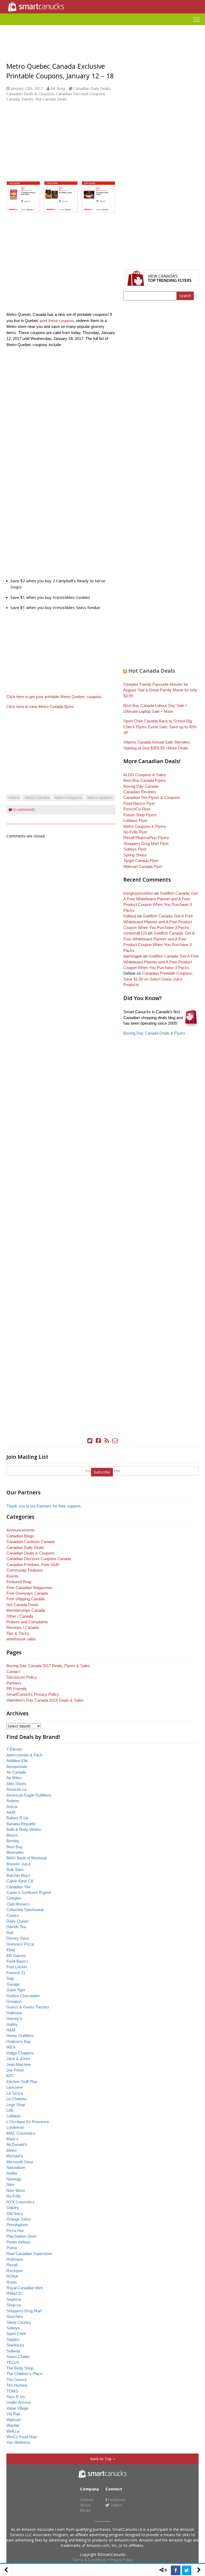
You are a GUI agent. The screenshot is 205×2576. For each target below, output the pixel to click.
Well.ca (13, 2431)
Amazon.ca (16, 1789)
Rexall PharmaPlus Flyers (146, 838)
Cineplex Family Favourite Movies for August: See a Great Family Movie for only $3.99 (160, 690)
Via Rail (13, 2414)
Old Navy (15, 2213)
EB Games (16, 1956)
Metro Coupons (68, 797)
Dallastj (130, 916)
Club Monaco (18, 1904)
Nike (10, 2185)
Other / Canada (20, 1616)
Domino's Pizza (20, 1944)
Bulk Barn (15, 1869)
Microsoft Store (20, 2162)
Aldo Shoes (16, 1784)
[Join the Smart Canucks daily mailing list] (115, 1441)
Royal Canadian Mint (25, 2288)
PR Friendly (17, 1689)
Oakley (13, 2208)
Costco (13, 1915)
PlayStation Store (21, 2236)
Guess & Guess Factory (28, 2007)
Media (85, 2510)
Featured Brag (19, 1582)
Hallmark (14, 2013)
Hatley (12, 2024)
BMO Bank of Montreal (26, 1858)
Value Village (17, 2408)
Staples (13, 2339)
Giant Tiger (16, 1990)
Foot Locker (17, 1967)
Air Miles (14, 1778)
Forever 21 (16, 1973)
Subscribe (102, 1472)
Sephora (14, 2299)
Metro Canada (37, 797)
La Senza (15, 2093)
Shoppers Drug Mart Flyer (146, 843)
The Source (17, 2380)
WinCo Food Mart (22, 2437)
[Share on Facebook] (176, 2570)
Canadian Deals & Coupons (30, 94)
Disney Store (18, 1938)
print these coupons (57, 321)
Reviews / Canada (22, 1627)
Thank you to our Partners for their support (43, 1506)
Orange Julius (19, 2219)
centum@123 (135, 933)
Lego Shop (16, 2105)
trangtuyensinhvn (138, 893)
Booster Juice (18, 1864)
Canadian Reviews (140, 792)
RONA (12, 2276)
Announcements (21, 1530)
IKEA (11, 2047)
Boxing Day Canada (141, 786)
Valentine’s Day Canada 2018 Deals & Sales (45, 1700)
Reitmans (15, 2259)
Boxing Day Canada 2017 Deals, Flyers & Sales (48, 1666)
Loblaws (14, 2116)
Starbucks (15, 2345)
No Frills (14, 2196)
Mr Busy (58, 88)
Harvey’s (14, 2018)
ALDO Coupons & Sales (145, 775)
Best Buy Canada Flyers (145, 780)
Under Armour (19, 2402)
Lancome (15, 2087)
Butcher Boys (18, 1875)
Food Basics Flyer (139, 803)
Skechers (15, 2316)
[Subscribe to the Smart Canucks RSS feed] (107, 1441)
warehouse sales (21, 1639)
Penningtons (17, 2225)
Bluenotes (15, 1852)
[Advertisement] (102, 27)
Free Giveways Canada (27, 1593)
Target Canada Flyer (141, 861)
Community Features (25, 1570)
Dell (10, 1933)
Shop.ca (14, 2305)
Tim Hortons (17, 2385)
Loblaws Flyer (135, 820)
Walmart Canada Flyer (143, 866)
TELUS (13, 2362)
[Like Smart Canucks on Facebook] (98, 1441)
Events (27, 99)
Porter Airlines (19, 2242)
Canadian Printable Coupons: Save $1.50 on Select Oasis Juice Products (158, 979)
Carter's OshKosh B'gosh (29, 1892)
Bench (12, 1835)
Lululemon (15, 2127)
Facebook (116, 2500)
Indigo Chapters (20, 2053)
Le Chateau (16, 2099)
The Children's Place (24, 2374)
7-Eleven (14, 1749)
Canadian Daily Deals (92, 88)
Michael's (15, 2156)
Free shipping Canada (25, 1599)
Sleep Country (19, 2322)
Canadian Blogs (20, 1536)
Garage (13, 1984)
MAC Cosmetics (21, 2133)
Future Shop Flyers (140, 815)
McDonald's (17, 2144)
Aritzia (12, 1807)
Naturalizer (16, 2167)
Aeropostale (17, 1767)
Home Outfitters (20, 2036)
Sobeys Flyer (135, 849)
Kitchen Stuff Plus (22, 2082)
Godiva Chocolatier (23, 1996)
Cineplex (14, 1898)
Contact (13, 1672)
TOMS (12, 2391)
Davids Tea (16, 1927)
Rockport (14, 2271)
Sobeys (13, 2328)
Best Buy (14, 1847)
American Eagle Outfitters (29, 1795)
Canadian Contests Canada (30, 1542)
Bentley (13, 1841)
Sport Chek (16, 2334)
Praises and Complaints (27, 1622)
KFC (10, 2076)
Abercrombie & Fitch (24, 1755)
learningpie (133, 956)
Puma (12, 2248)
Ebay (11, 1950)
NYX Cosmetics (21, 2202)
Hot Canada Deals (51, 99)
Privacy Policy (121, 2560)
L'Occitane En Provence (28, 2122)
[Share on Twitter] (187, 2570)
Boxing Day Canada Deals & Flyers (154, 1033)
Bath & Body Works (24, 1829)
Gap (10, 1978)
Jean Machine (19, 2064)
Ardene (13, 1801)
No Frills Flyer (135, 832)
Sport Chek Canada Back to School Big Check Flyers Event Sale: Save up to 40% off (160, 727)
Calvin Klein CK (20, 1881)
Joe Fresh (15, 2070)
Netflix (12, 2173)
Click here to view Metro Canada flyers (40, 707)
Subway (13, 2351)
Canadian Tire (18, 1887)
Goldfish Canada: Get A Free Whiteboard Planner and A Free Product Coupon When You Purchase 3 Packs (158, 922)
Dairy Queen (17, 1921)
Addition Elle (17, 1761)
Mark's (12, 2139)
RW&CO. (15, 2293)
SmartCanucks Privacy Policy (33, 1694)
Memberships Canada (26, 1610)
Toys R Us (16, 2397)
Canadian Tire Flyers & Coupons (152, 797)
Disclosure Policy (22, 1677)
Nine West (15, 2190)
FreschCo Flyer (137, 809)
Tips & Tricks (18, 1633)
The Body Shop (20, 2368)
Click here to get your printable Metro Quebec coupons (54, 697)
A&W (11, 1812)
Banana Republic (21, 1824)
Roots (12, 2282)
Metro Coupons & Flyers (145, 826)
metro (14, 797)
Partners (14, 1683)
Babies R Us (17, 1818)
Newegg (14, 2179)
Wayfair (13, 2425)
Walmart (14, 2420)
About (85, 2505)
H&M (11, 2030)
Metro (11, 2150)
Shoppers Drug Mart (24, 2311)
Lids (10, 2110)
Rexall (12, 2265)
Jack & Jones (18, 2059)
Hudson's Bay (19, 2041)
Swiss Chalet (18, 2357)
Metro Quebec (100, 797)
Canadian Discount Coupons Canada (39, 1559)
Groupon (14, 2001)
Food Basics (17, 1961)
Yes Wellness (18, 2442)
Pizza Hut (15, 2231)
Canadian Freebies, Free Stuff (32, 1565)
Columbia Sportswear (25, 1910)
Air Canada (16, 1772)
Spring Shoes (135, 855)
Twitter (116, 2505)
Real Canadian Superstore (29, 2254)
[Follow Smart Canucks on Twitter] (90, 1441)
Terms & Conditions (90, 2560)
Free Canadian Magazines (29, 1588)
